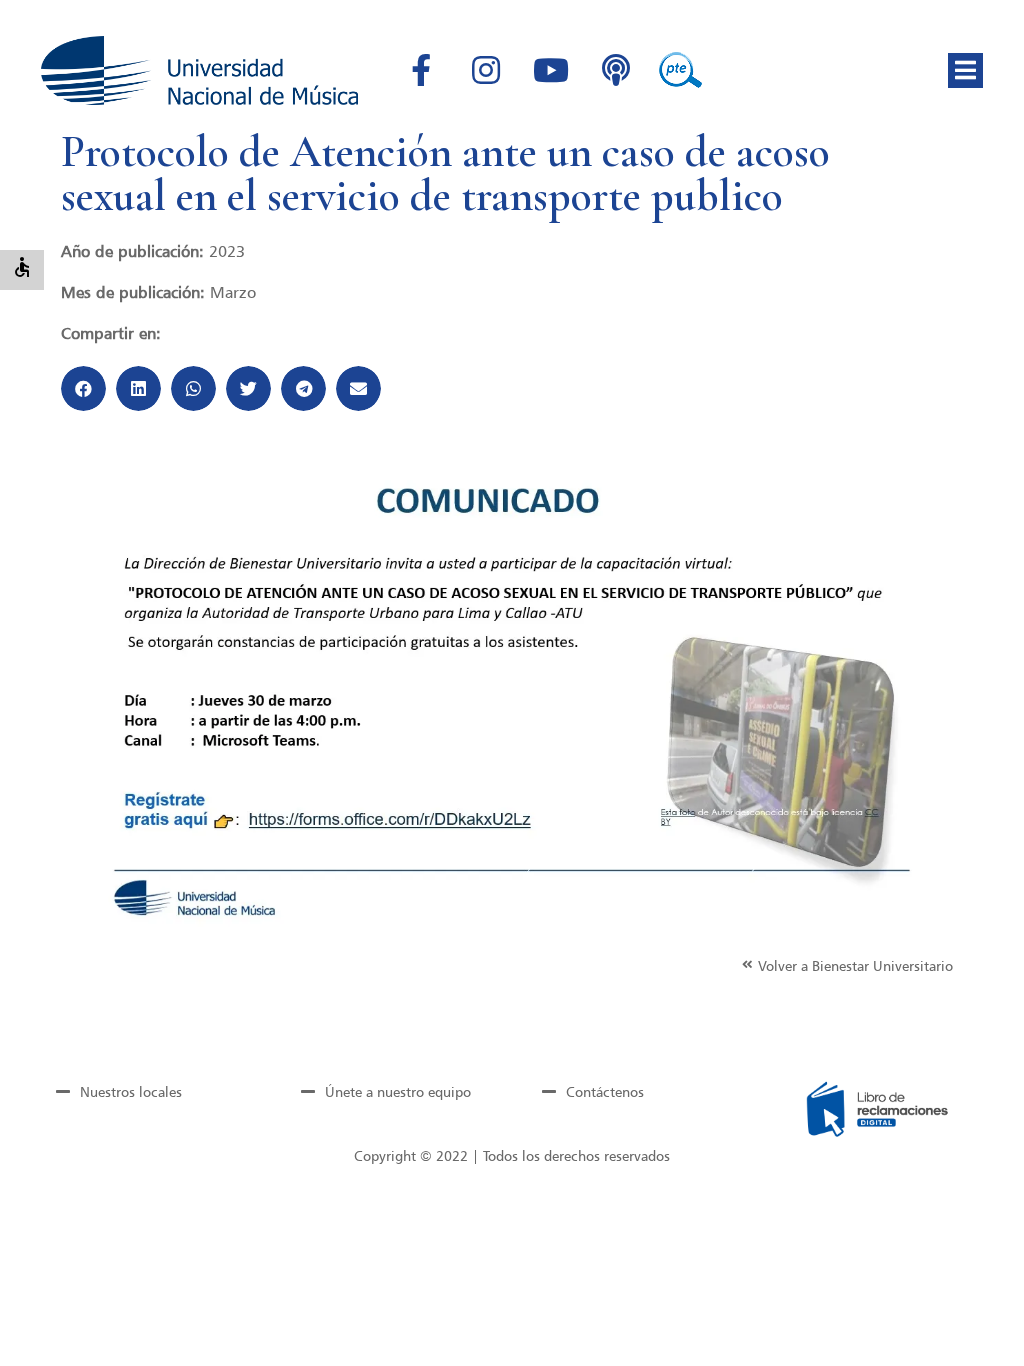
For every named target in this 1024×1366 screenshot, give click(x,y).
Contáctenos (605, 1091)
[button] (965, 70)
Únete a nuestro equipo (398, 1091)
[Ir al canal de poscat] (616, 70)
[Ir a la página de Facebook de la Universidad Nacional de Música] (421, 70)
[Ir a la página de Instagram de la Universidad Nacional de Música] (486, 70)
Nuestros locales (131, 1091)
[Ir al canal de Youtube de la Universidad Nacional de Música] (551, 70)
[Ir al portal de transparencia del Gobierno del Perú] (681, 70)
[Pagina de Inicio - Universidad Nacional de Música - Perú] (199, 70)
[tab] (146, 1092)
